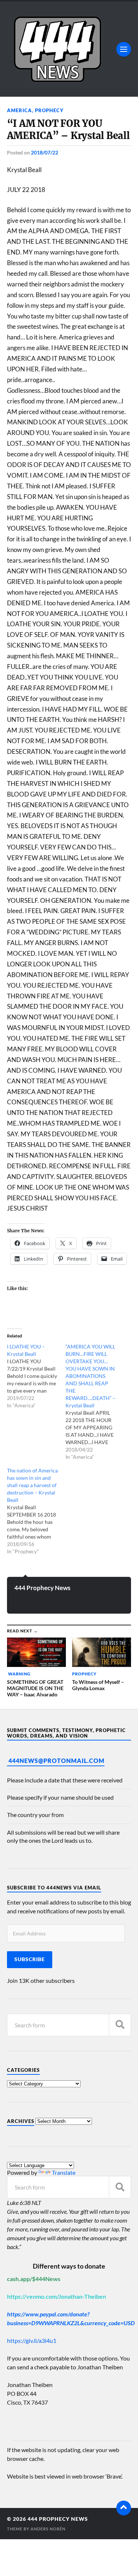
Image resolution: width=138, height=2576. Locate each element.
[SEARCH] (120, 2025)
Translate (64, 2172)
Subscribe (30, 1959)
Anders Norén (48, 2529)
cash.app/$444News (34, 2279)
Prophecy (49, 110)
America (20, 110)
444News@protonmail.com (56, 1761)
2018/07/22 (45, 152)
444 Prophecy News (42, 1588)
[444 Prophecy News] (69, 49)
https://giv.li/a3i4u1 (32, 2340)
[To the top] (124, 2508)
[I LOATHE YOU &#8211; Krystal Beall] (36, 1376)
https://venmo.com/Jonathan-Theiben (56, 2296)
